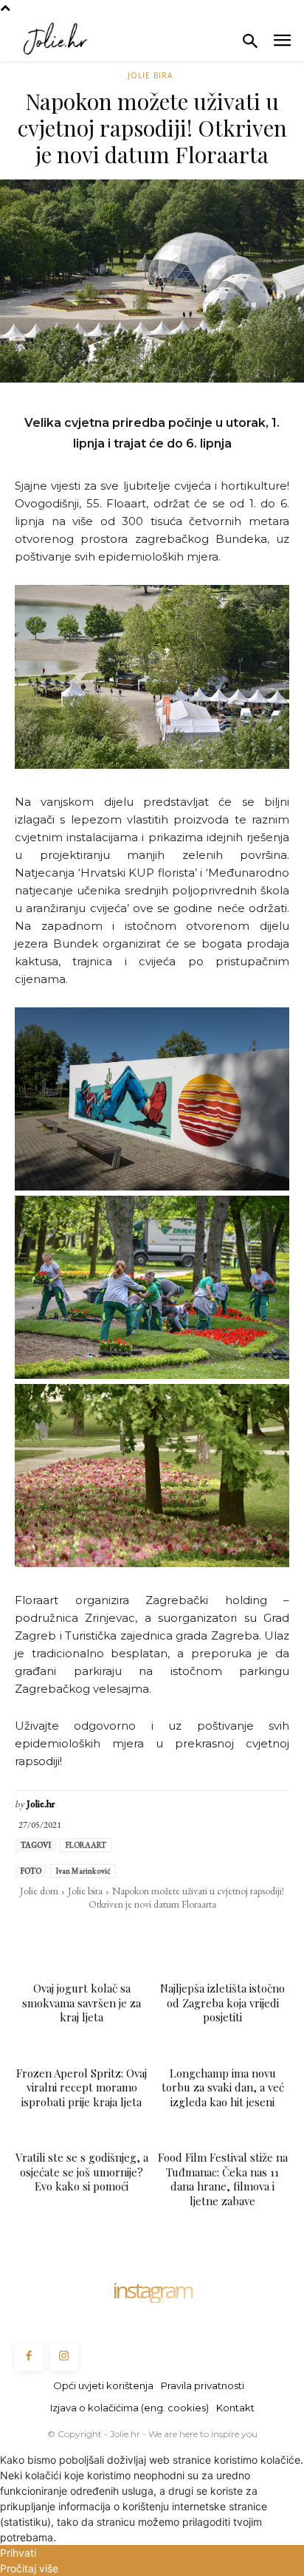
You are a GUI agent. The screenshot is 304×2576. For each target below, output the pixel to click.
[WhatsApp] (117, 1934)
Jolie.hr (41, 1804)
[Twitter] (83, 1934)
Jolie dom (39, 1891)
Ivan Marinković (83, 1871)
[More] (254, 1934)
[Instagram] (64, 2357)
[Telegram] (185, 1934)
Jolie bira (150, 75)
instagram (152, 2290)
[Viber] (219, 1934)
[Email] (151, 1934)
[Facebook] (49, 1934)
